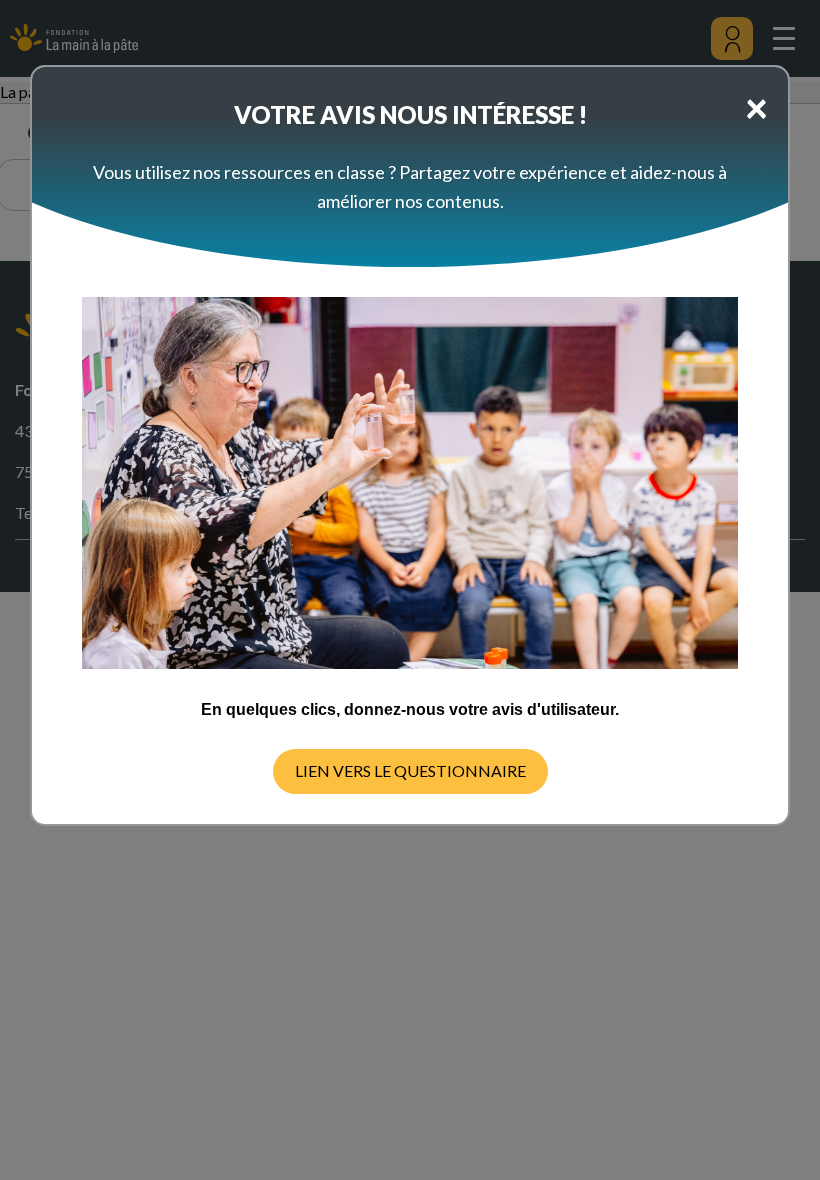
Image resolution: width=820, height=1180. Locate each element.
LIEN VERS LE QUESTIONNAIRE (410, 770)
